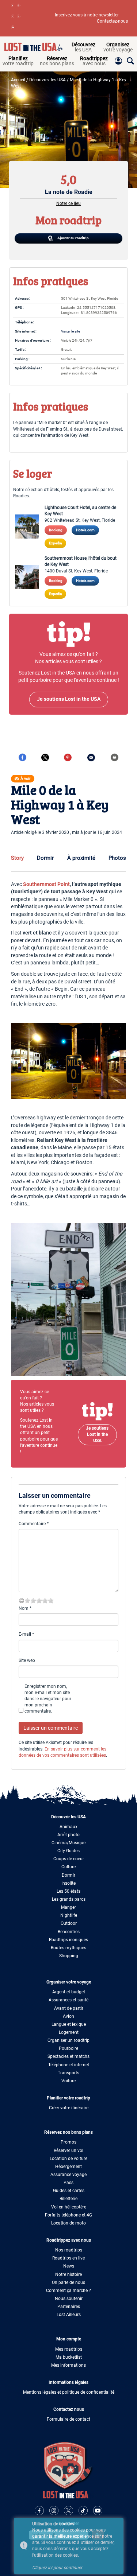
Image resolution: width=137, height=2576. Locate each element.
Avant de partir (69, 2008)
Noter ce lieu (68, 203)
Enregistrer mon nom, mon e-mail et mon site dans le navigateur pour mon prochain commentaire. (48, 1699)
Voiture (68, 2081)
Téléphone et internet (69, 2065)
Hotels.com (85, 530)
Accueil (18, 80)
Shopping (69, 1956)
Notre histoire (68, 2274)
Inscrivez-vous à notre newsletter (87, 15)
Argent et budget (69, 1992)
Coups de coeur (69, 1859)
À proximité (81, 858)
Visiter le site (71, 331)
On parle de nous (68, 2282)
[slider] (39, 1601)
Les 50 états (68, 1891)
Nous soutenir (69, 2299)
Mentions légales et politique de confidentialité (69, 2392)
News (69, 2266)
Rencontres (69, 1932)
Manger (68, 1907)
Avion (68, 2016)
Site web (27, 1660)
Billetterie (68, 2199)
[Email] (91, 757)
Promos (68, 2142)
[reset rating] (22, 1601)
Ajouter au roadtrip (73, 238)
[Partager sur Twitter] (45, 757)
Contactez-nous (112, 21)
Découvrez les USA (47, 80)
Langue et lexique (69, 2024)
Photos (117, 858)
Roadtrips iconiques (68, 1940)
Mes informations (68, 2365)
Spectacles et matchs (68, 2056)
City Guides (68, 1851)
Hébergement (68, 2167)
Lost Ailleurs (69, 2315)
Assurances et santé (68, 2000)
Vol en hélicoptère (69, 2207)
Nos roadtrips (69, 2250)
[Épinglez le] (68, 757)
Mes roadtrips (69, 2349)
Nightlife (69, 1915)
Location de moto (68, 2223)
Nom (25, 1608)
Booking (56, 530)
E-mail (26, 1634)
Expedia (55, 543)
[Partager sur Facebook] (22, 757)
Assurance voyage (68, 2175)
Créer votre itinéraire (69, 2108)
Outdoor (69, 1923)
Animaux (68, 1827)
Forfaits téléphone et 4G (68, 2215)
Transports (68, 2073)
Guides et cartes (69, 2191)
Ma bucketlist (69, 2357)
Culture (68, 1867)
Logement (69, 2032)
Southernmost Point (46, 884)
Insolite (68, 1883)
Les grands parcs (69, 1899)
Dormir (45, 858)
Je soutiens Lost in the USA (97, 1434)
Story (17, 858)
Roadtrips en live (68, 2258)
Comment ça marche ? (68, 2291)
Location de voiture (68, 2159)
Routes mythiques (68, 1948)
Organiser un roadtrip (68, 2040)
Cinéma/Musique (68, 1843)
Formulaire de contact (68, 2419)
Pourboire (68, 2048)
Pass (68, 2183)
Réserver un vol (68, 2150)
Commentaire (34, 1524)
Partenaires (69, 2307)
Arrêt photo (68, 1835)
